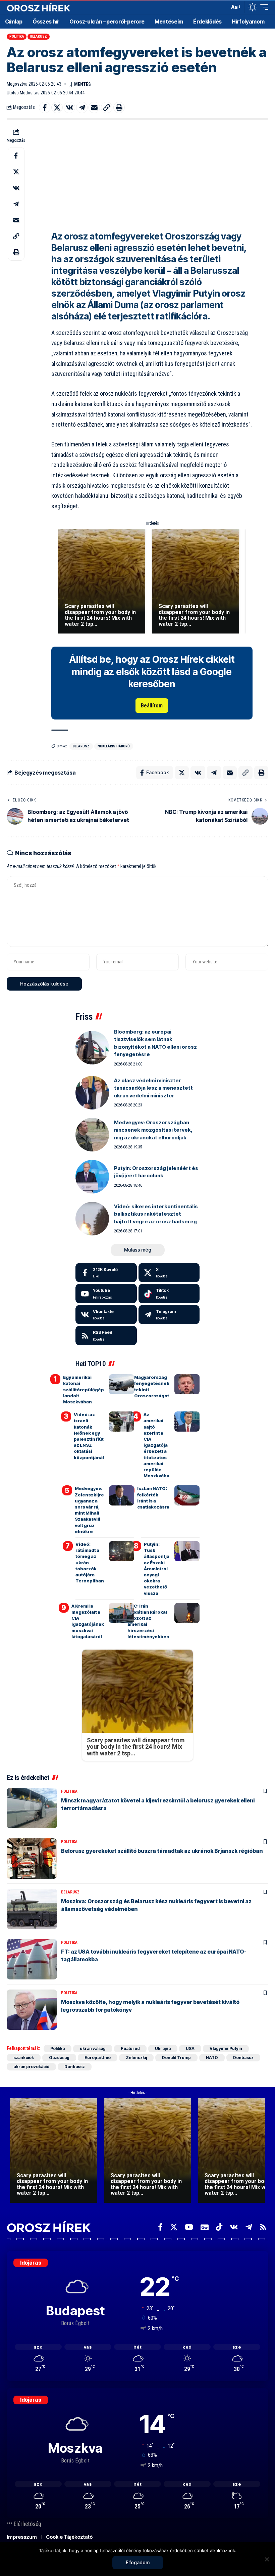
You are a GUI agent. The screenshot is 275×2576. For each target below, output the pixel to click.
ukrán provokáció (31, 2067)
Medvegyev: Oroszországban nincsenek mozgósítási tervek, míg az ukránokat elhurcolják (153, 1130)
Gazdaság (59, 2058)
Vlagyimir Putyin (226, 2048)
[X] (169, 1273)
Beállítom (152, 706)
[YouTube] (189, 2227)
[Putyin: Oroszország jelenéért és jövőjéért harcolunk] (92, 1177)
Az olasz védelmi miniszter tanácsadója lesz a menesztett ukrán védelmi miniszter (153, 1088)
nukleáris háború (114, 746)
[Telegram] (169, 1315)
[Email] (94, 107)
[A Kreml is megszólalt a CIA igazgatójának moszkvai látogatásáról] (122, 1613)
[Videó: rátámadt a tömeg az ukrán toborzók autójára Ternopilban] (122, 1551)
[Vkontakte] (106, 1315)
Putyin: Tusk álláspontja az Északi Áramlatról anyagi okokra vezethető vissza (157, 1569)
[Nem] (267, 2559)
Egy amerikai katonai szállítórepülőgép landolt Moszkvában (84, 1389)
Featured (130, 2048)
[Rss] (263, 2227)
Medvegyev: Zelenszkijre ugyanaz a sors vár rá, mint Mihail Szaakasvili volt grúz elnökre (89, 1510)
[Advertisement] (152, 174)
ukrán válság (93, 2048)
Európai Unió (98, 2058)
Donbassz (243, 2058)
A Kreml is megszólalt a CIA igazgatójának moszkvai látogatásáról (88, 1621)
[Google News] (205, 2227)
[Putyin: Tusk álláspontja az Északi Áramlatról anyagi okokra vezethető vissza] (187, 1551)
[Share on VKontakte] (69, 107)
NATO (212, 2058)
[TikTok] (219, 2227)
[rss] (106, 1336)
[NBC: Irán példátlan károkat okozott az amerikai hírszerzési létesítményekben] (187, 1613)
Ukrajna (163, 2048)
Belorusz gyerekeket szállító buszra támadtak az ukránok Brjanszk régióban (162, 1851)
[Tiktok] (169, 1294)
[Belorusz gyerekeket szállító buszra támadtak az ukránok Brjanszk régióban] (32, 1859)
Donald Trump (176, 2058)
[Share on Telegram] (82, 107)
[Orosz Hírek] (39, 7)
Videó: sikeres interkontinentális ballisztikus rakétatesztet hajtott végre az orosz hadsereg (156, 1214)
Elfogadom (138, 2562)
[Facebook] (106, 1273)
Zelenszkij (136, 2058)
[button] (223, 7)
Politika (17, 36)
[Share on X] (57, 107)
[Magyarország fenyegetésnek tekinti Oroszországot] (187, 1384)
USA (190, 2048)
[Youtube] (106, 1294)
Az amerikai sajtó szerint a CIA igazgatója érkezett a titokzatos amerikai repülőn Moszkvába (156, 1445)
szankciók (24, 2058)
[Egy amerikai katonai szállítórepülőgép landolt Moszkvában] (122, 1384)
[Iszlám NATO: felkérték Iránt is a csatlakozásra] (187, 1495)
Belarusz (39, 36)
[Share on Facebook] (45, 107)
